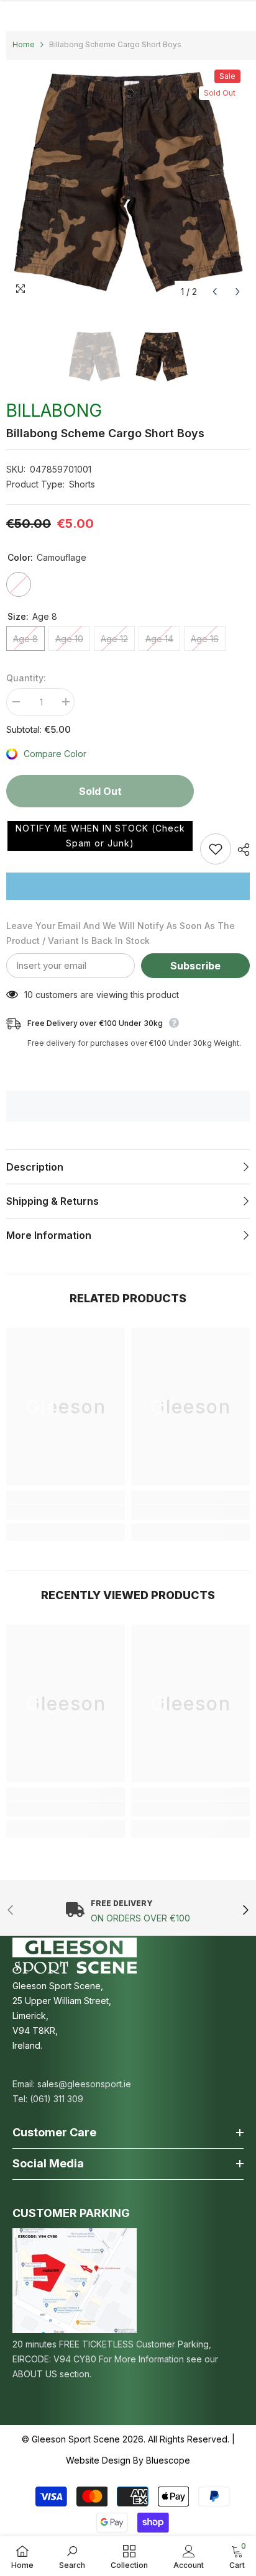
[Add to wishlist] (216, 849)
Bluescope (168, 2460)
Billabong (54, 410)
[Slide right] (245, 1911)
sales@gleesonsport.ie (84, 2084)
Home (24, 44)
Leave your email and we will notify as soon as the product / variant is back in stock (121, 933)
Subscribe (195, 966)
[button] (100, 836)
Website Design (98, 2460)
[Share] (240, 850)
